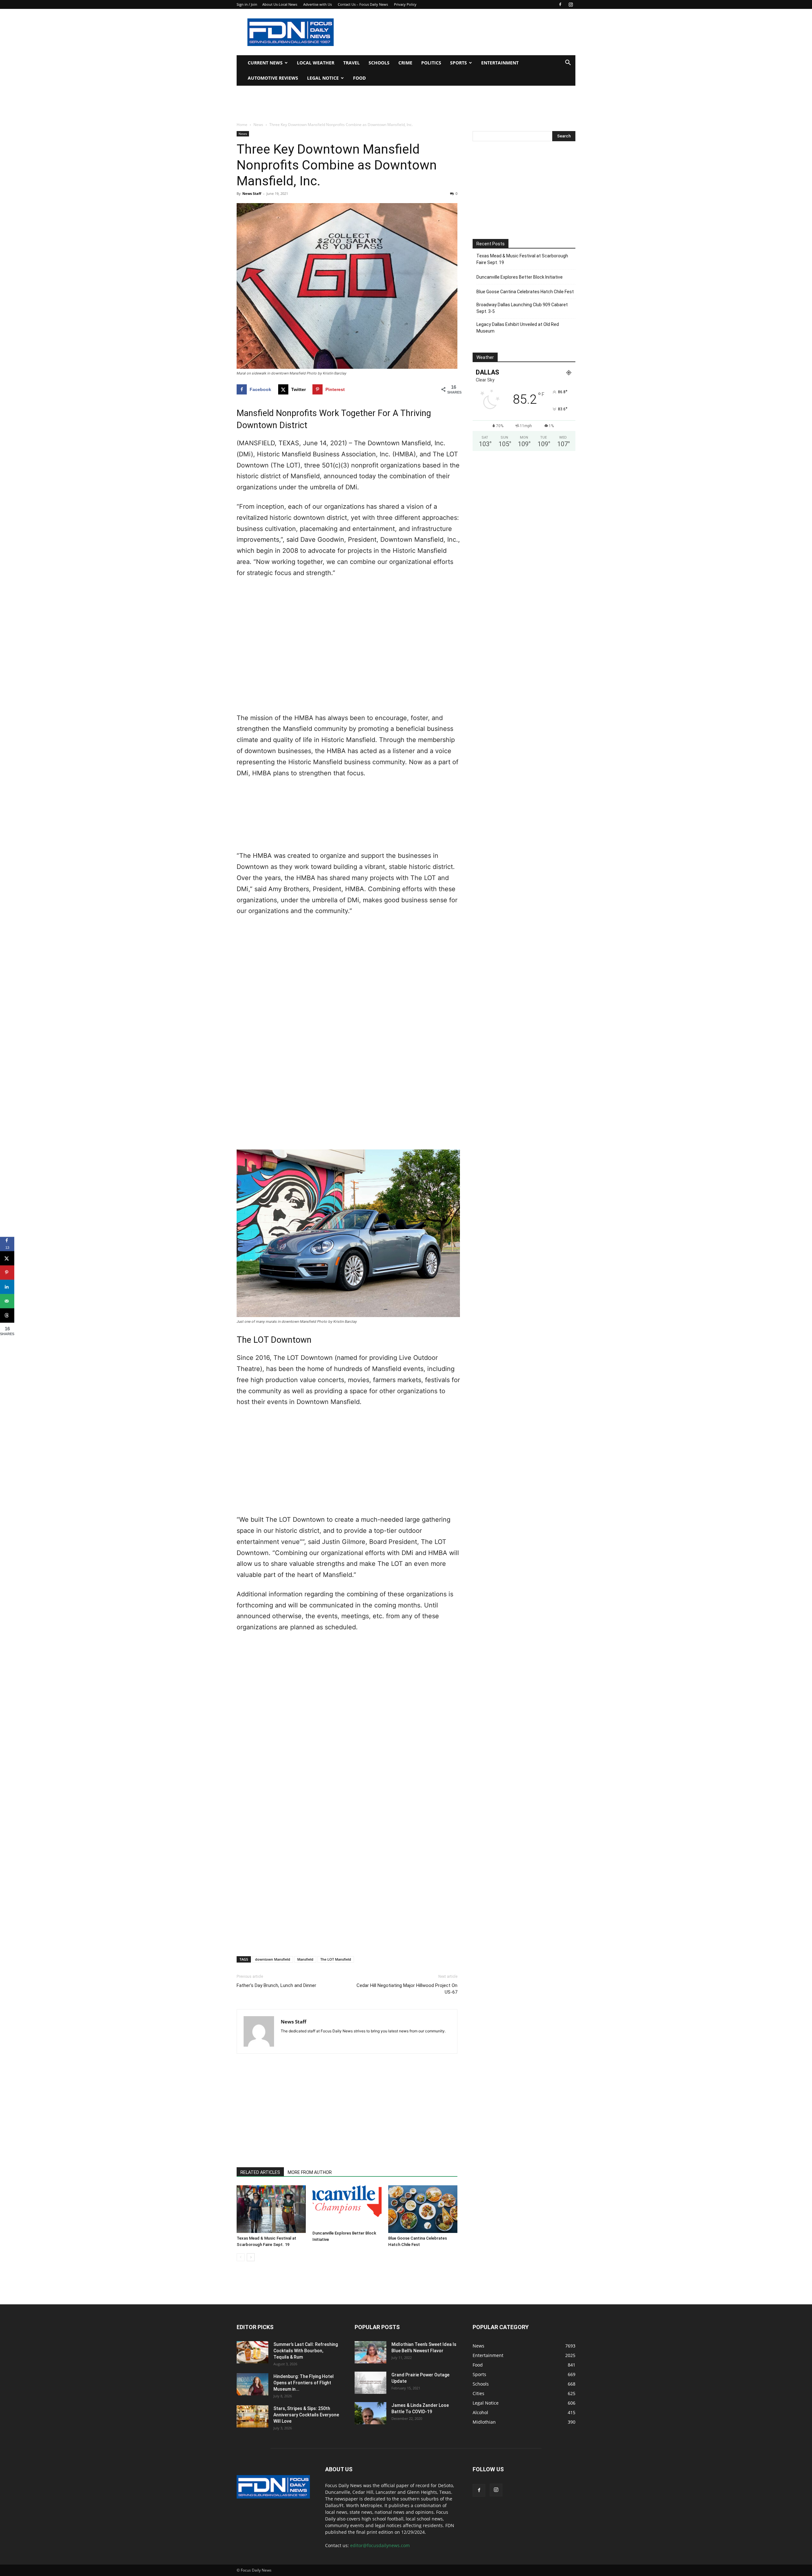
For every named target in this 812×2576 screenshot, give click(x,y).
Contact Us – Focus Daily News (363, 4)
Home (242, 125)
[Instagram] (571, 4)
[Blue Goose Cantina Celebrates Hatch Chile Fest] (423, 2209)
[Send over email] (7, 1301)
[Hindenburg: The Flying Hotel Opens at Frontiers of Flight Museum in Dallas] (252, 2384)
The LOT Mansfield (336, 1959)
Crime (405, 63)
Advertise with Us (318, 4)
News (258, 125)
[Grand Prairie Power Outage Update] (370, 2383)
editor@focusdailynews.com (380, 2545)
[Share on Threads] (7, 1315)
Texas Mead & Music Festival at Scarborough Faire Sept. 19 (522, 259)
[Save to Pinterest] (7, 1272)
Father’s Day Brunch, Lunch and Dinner (276, 1985)
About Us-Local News (280, 4)
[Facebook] (560, 4)
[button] (568, 63)
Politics (431, 63)
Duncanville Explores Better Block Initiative (520, 277)
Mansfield (305, 1959)
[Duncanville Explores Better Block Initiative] (347, 2207)
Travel (351, 63)
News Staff (252, 193)
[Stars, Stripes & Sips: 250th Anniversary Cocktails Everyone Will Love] (252, 2416)
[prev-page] (241, 2257)
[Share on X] (7, 1258)
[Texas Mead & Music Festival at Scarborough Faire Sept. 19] (271, 2209)
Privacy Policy (405, 4)
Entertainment (500, 63)
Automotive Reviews (273, 78)
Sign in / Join (247, 4)
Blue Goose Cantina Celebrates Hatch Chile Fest (525, 292)
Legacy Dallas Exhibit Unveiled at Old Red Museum (518, 328)
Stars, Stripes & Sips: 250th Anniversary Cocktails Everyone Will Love (306, 2415)
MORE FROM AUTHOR (310, 2172)
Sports (458, 63)
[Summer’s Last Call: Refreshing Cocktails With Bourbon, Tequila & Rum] (252, 2352)
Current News (265, 63)
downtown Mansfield (273, 1959)
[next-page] (251, 2257)
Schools (379, 63)
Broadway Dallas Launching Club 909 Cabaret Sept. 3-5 (522, 308)
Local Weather (316, 63)
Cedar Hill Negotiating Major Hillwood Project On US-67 (407, 1989)
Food (359, 78)
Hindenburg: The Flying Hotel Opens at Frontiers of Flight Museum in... (304, 2383)
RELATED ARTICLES (260, 2172)
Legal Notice (323, 78)
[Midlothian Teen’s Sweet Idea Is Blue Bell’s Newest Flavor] (370, 2352)
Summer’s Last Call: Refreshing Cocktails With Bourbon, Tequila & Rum (306, 2351)
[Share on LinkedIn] (7, 1287)
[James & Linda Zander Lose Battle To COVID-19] (370, 2413)
